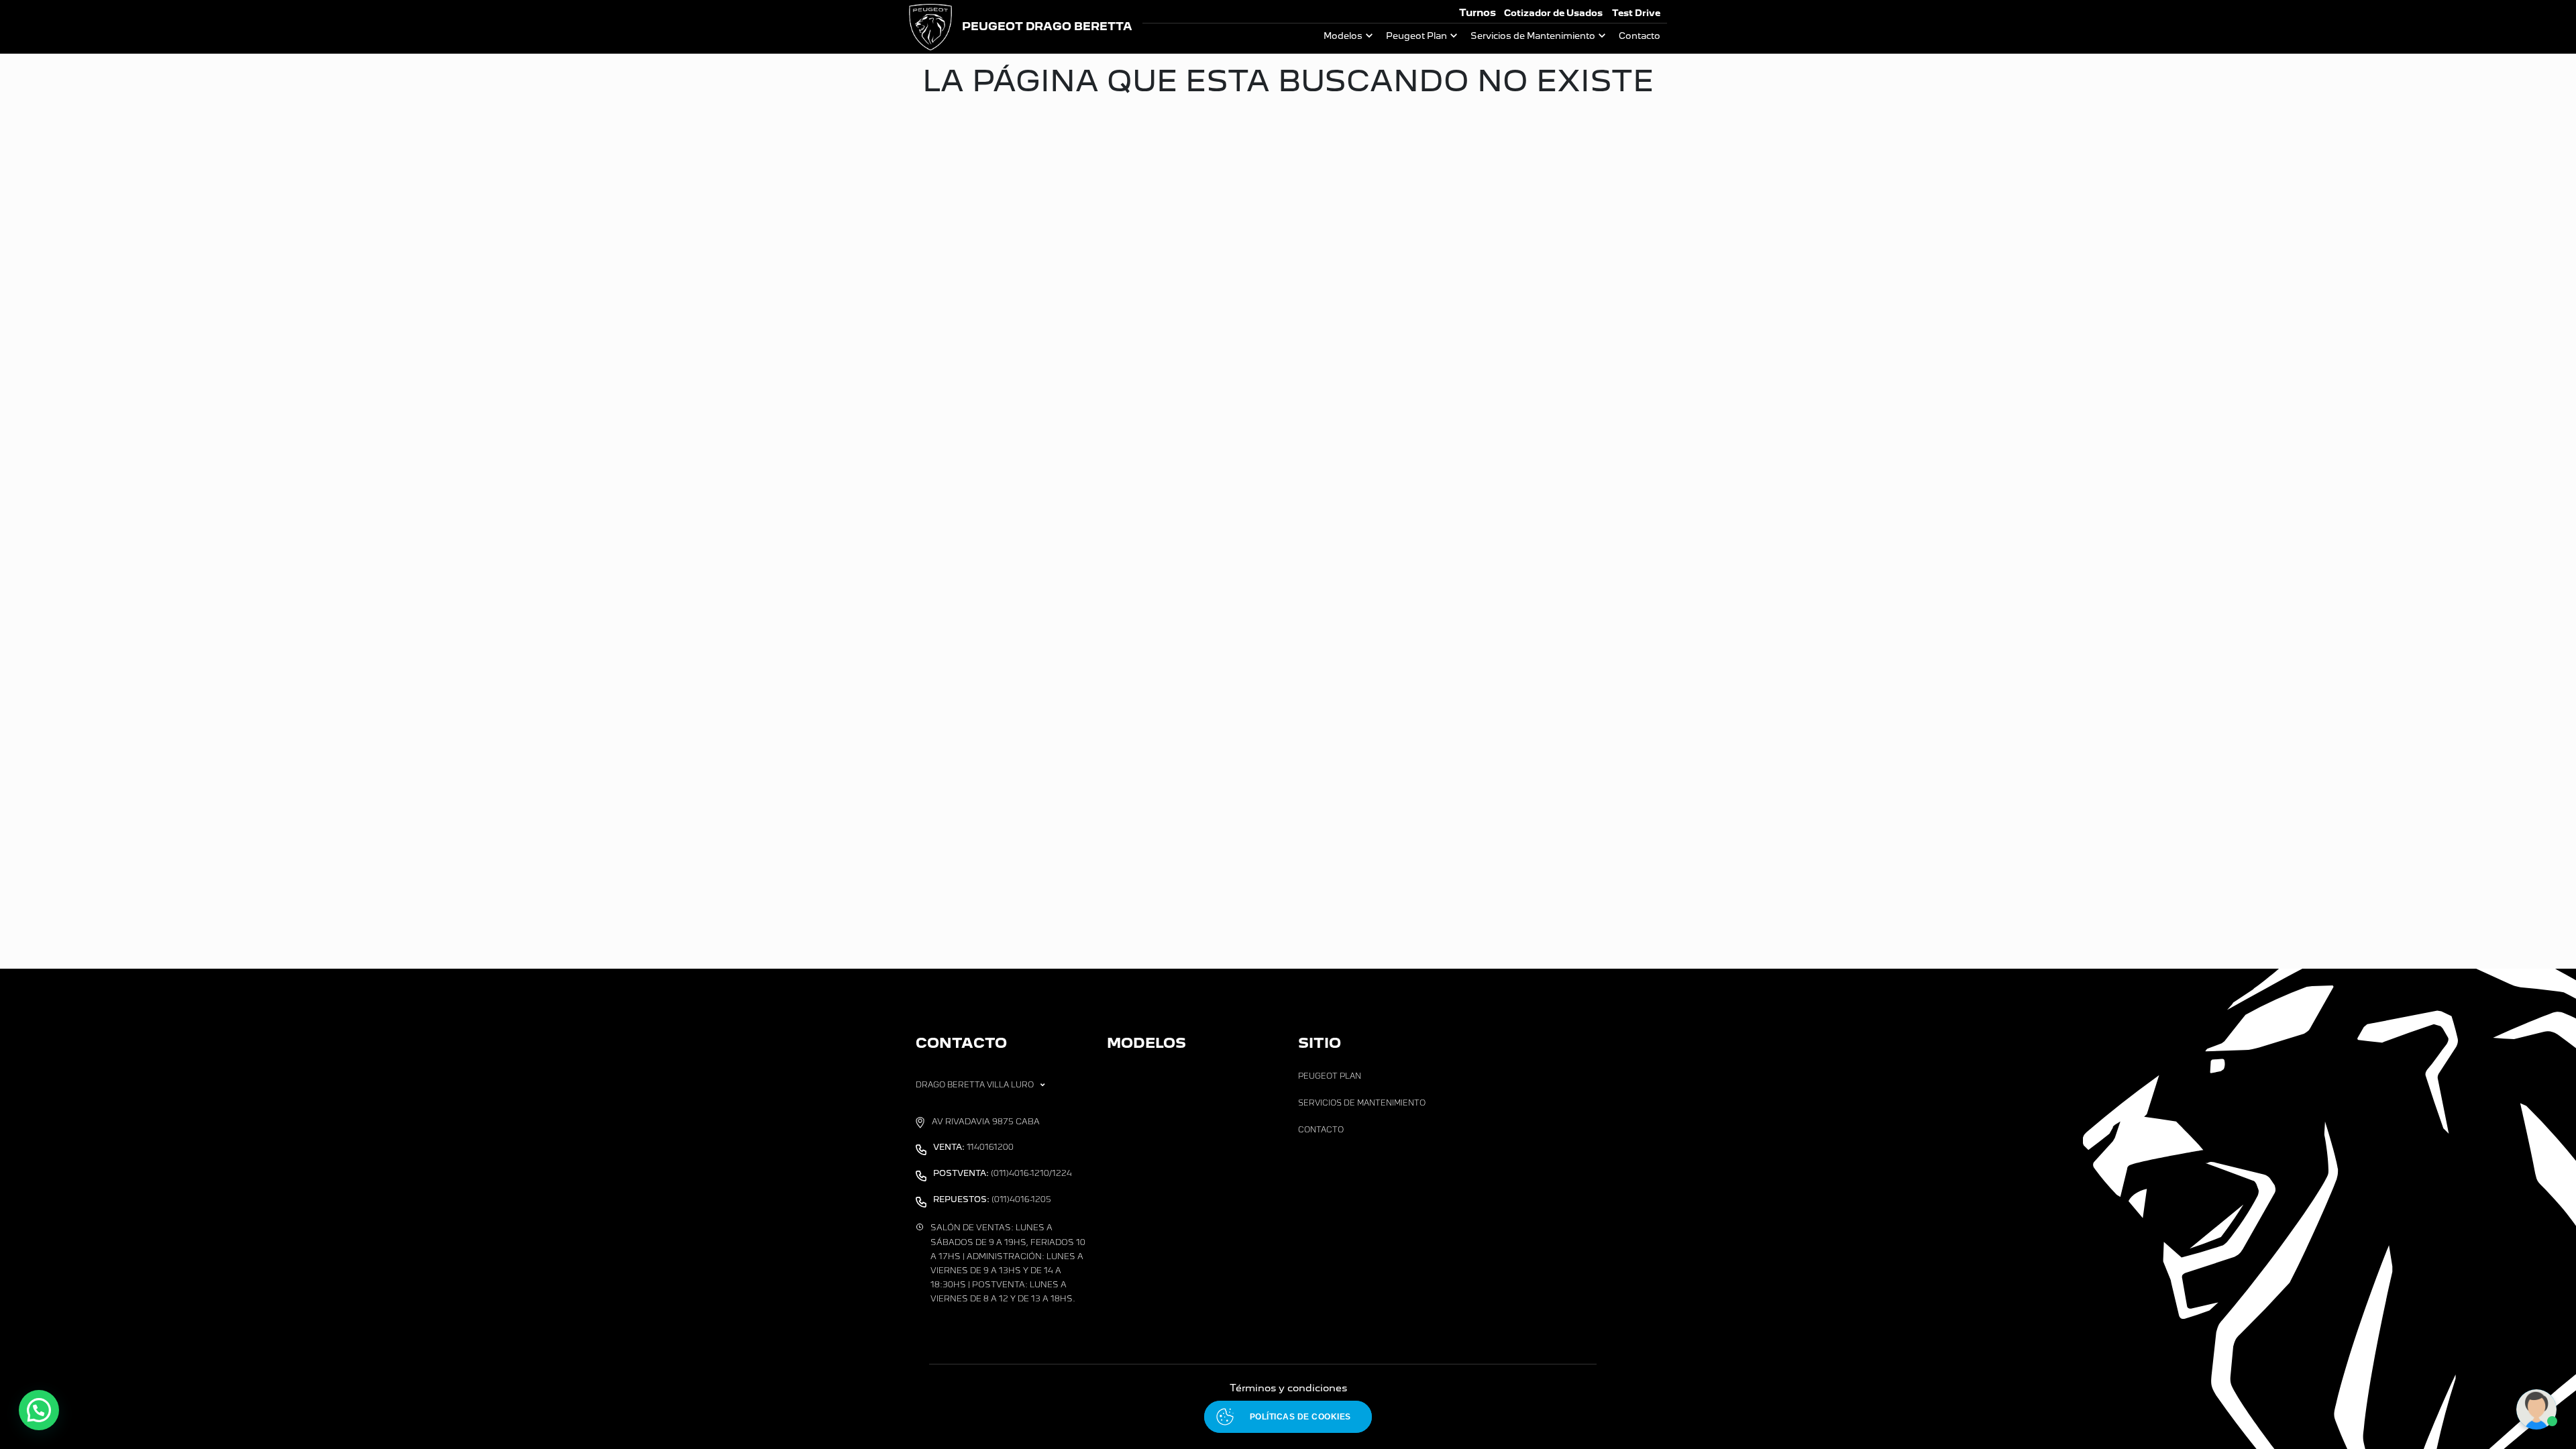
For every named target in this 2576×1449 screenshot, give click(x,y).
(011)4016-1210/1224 (1003, 1173)
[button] (39, 1410)
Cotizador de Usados (1553, 13)
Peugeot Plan (1416, 36)
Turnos (1478, 12)
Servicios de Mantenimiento (1533, 36)
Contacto (1640, 36)
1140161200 (973, 1147)
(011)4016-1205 (992, 1199)
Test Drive (1636, 13)
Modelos (1343, 36)
